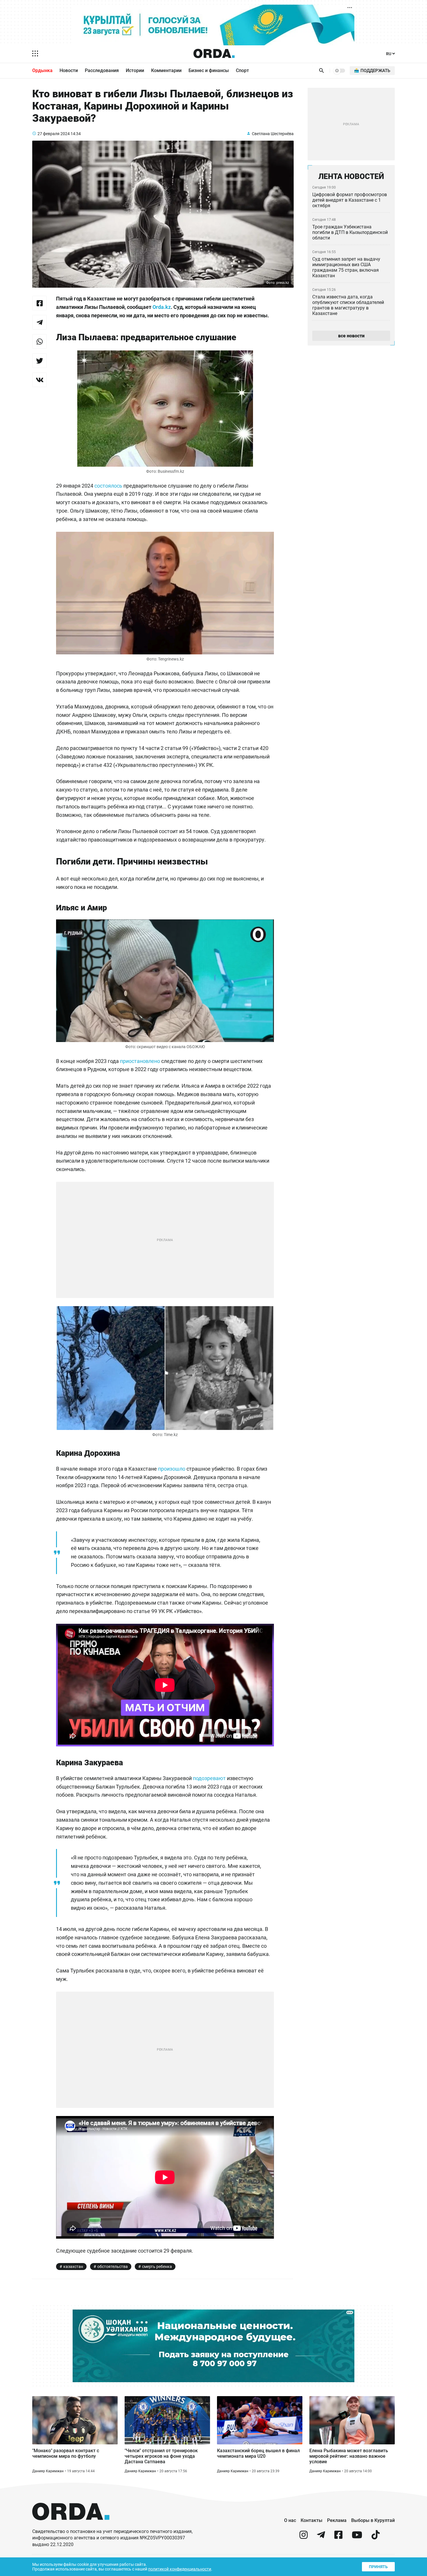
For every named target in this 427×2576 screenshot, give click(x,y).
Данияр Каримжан (48, 2471)
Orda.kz (162, 307)
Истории (135, 70)
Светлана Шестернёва (273, 134)
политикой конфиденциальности (180, 2569)
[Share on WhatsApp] (40, 341)
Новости (69, 70)
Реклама (337, 2520)
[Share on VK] (40, 380)
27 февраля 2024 (54, 134)
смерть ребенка (157, 2267)
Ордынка (42, 70)
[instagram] (304, 2537)
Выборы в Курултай (373, 2520)
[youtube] (357, 2537)
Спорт (242, 70)
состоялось (108, 486)
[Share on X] (40, 361)
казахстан (73, 2267)
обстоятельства (113, 2267)
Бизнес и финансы (209, 70)
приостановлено (140, 1061)
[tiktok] (376, 2537)
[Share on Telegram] (40, 322)
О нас (290, 2520)
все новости (351, 336)
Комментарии (166, 70)
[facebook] (338, 2537)
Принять (378, 2567)
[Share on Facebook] (40, 303)
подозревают (209, 1778)
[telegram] (321, 2537)
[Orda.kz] (71, 2526)
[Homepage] (214, 53)
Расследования (102, 70)
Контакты (312, 2520)
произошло (172, 1469)
